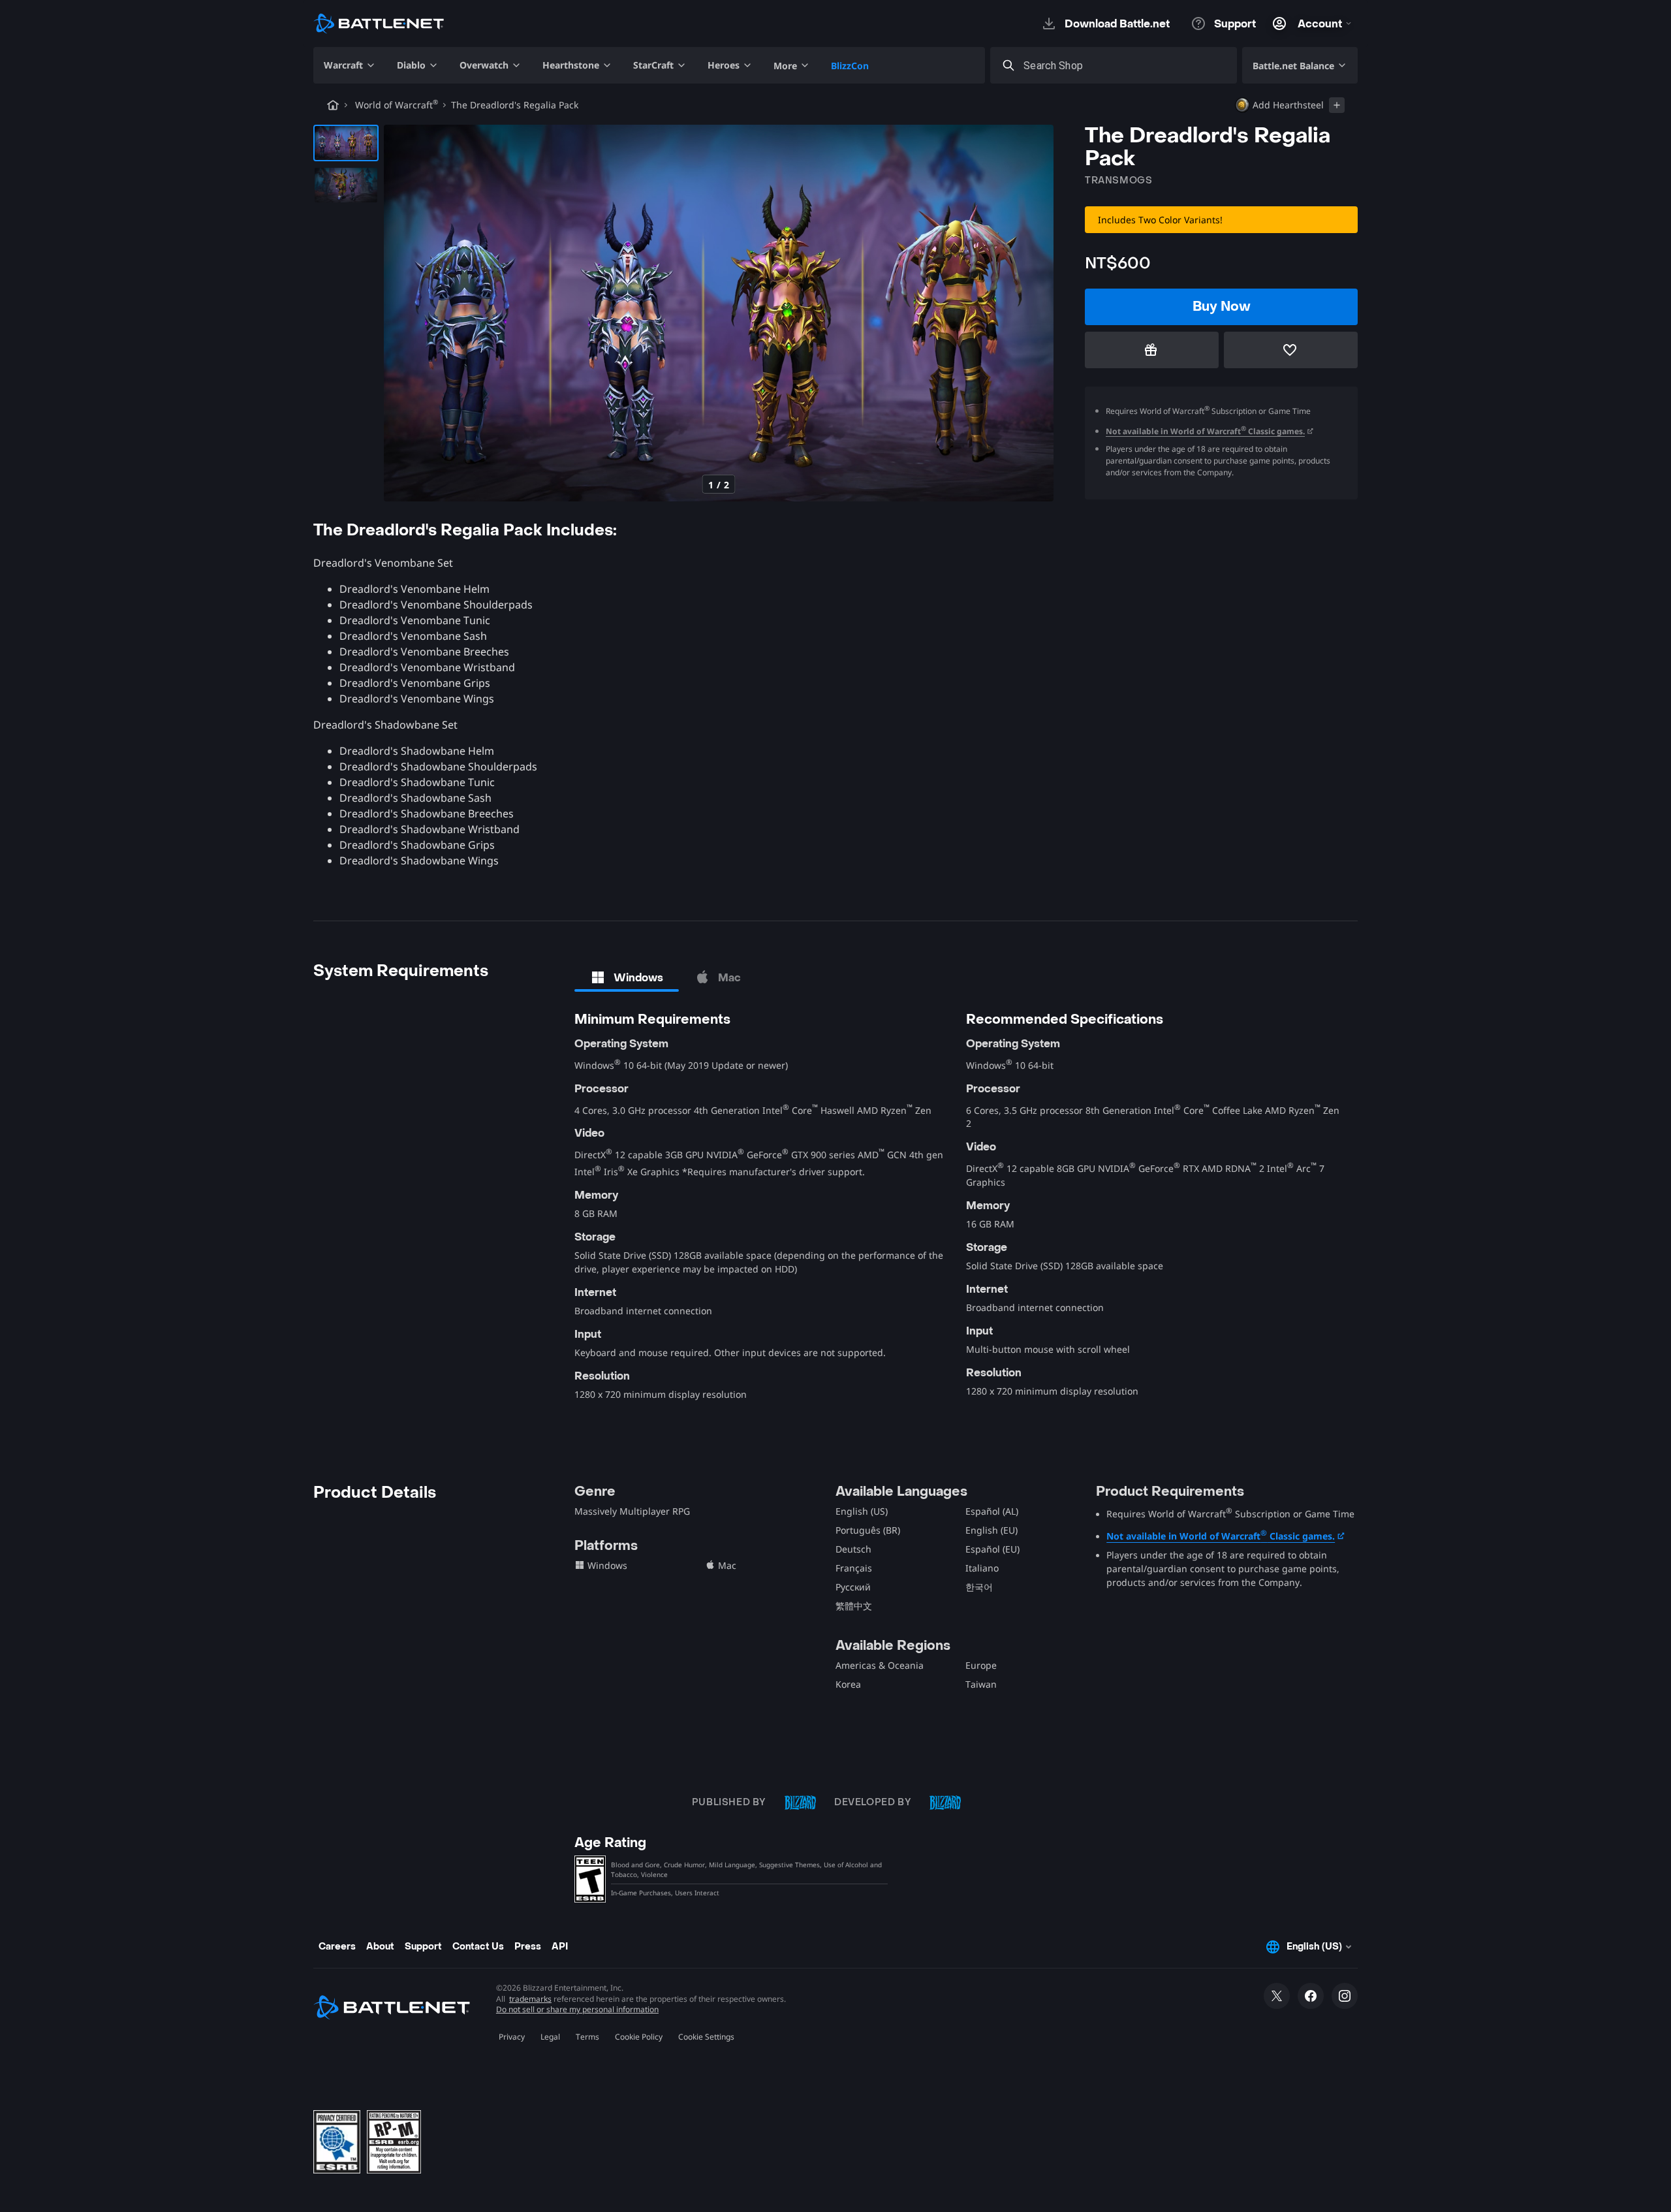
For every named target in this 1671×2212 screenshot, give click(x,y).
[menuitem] (350, 65)
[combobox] (1125, 66)
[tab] (627, 977)
